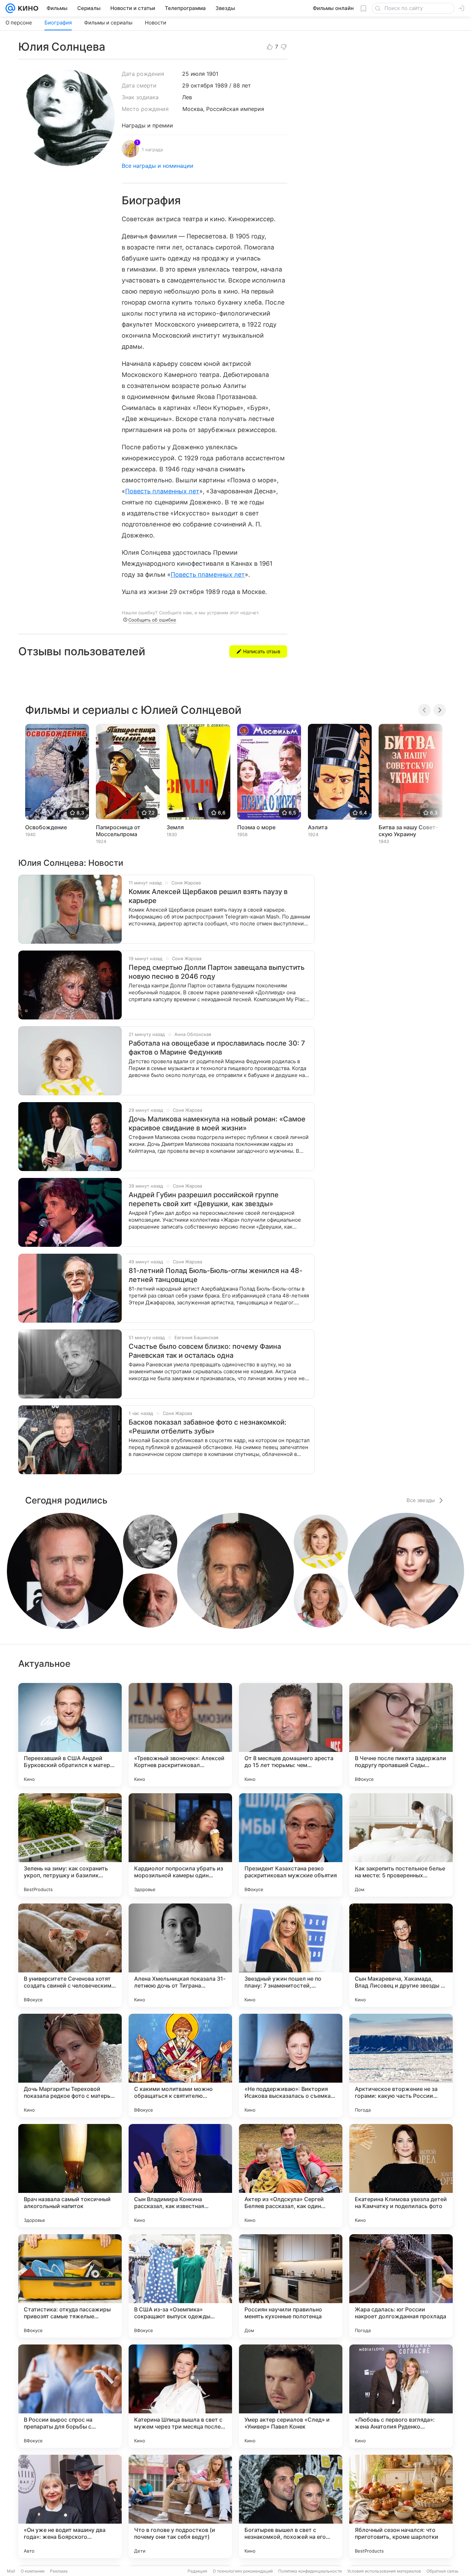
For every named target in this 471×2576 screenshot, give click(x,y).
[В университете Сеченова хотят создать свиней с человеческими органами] (70, 1955)
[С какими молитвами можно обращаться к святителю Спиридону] (180, 2065)
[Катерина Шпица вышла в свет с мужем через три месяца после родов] (180, 2396)
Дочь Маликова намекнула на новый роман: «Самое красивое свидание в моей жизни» (217, 1123)
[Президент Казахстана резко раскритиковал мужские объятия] (291, 1845)
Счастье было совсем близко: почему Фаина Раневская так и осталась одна (205, 1351)
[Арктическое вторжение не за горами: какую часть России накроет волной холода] (401, 2065)
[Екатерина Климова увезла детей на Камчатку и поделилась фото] (401, 2176)
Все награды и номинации (158, 166)
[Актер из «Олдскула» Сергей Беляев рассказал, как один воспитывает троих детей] (291, 2176)
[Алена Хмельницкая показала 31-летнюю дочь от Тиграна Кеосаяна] (180, 1955)
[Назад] (424, 710)
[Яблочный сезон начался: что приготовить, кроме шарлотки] (401, 2506)
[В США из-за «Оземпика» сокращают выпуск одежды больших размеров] (180, 2286)
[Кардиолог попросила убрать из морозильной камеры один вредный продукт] (180, 1845)
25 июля (193, 74)
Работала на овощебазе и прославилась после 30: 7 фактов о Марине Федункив (217, 1048)
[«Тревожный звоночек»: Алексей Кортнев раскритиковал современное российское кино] (180, 1735)
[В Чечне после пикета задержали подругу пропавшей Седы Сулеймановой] (401, 1735)
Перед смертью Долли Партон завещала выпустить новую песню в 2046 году (217, 972)
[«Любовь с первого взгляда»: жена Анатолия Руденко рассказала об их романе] (401, 2396)
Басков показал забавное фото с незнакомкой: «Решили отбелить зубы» (208, 1427)
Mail (11, 2571)
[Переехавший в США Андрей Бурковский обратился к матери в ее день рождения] (70, 1735)
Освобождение (46, 827)
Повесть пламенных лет (162, 491)
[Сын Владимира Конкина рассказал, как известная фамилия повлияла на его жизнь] (180, 2176)
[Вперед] (440, 710)
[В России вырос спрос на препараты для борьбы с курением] (70, 2396)
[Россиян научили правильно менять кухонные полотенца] (291, 2286)
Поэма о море (256, 827)
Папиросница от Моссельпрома (118, 831)
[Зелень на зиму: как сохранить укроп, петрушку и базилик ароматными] (70, 1845)
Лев (187, 97)
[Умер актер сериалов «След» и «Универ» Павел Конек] (291, 2396)
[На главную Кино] (27, 8)
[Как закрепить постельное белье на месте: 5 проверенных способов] (401, 1845)
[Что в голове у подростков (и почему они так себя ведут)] (180, 2506)
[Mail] (10, 8)
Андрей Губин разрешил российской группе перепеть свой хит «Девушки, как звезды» (204, 1199)
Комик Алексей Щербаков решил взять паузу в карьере (208, 896)
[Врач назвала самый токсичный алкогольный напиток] (70, 2176)
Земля (175, 827)
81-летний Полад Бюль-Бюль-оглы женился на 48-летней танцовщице (216, 1275)
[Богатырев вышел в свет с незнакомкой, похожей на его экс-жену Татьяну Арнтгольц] (291, 2506)
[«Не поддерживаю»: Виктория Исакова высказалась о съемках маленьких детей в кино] (291, 2065)
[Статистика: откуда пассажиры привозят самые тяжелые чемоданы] (70, 2286)
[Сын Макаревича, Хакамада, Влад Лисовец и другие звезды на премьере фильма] (401, 1955)
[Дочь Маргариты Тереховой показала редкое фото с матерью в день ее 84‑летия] (70, 2065)
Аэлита (318, 827)
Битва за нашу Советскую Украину (408, 831)
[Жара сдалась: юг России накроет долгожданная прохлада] (401, 2286)
